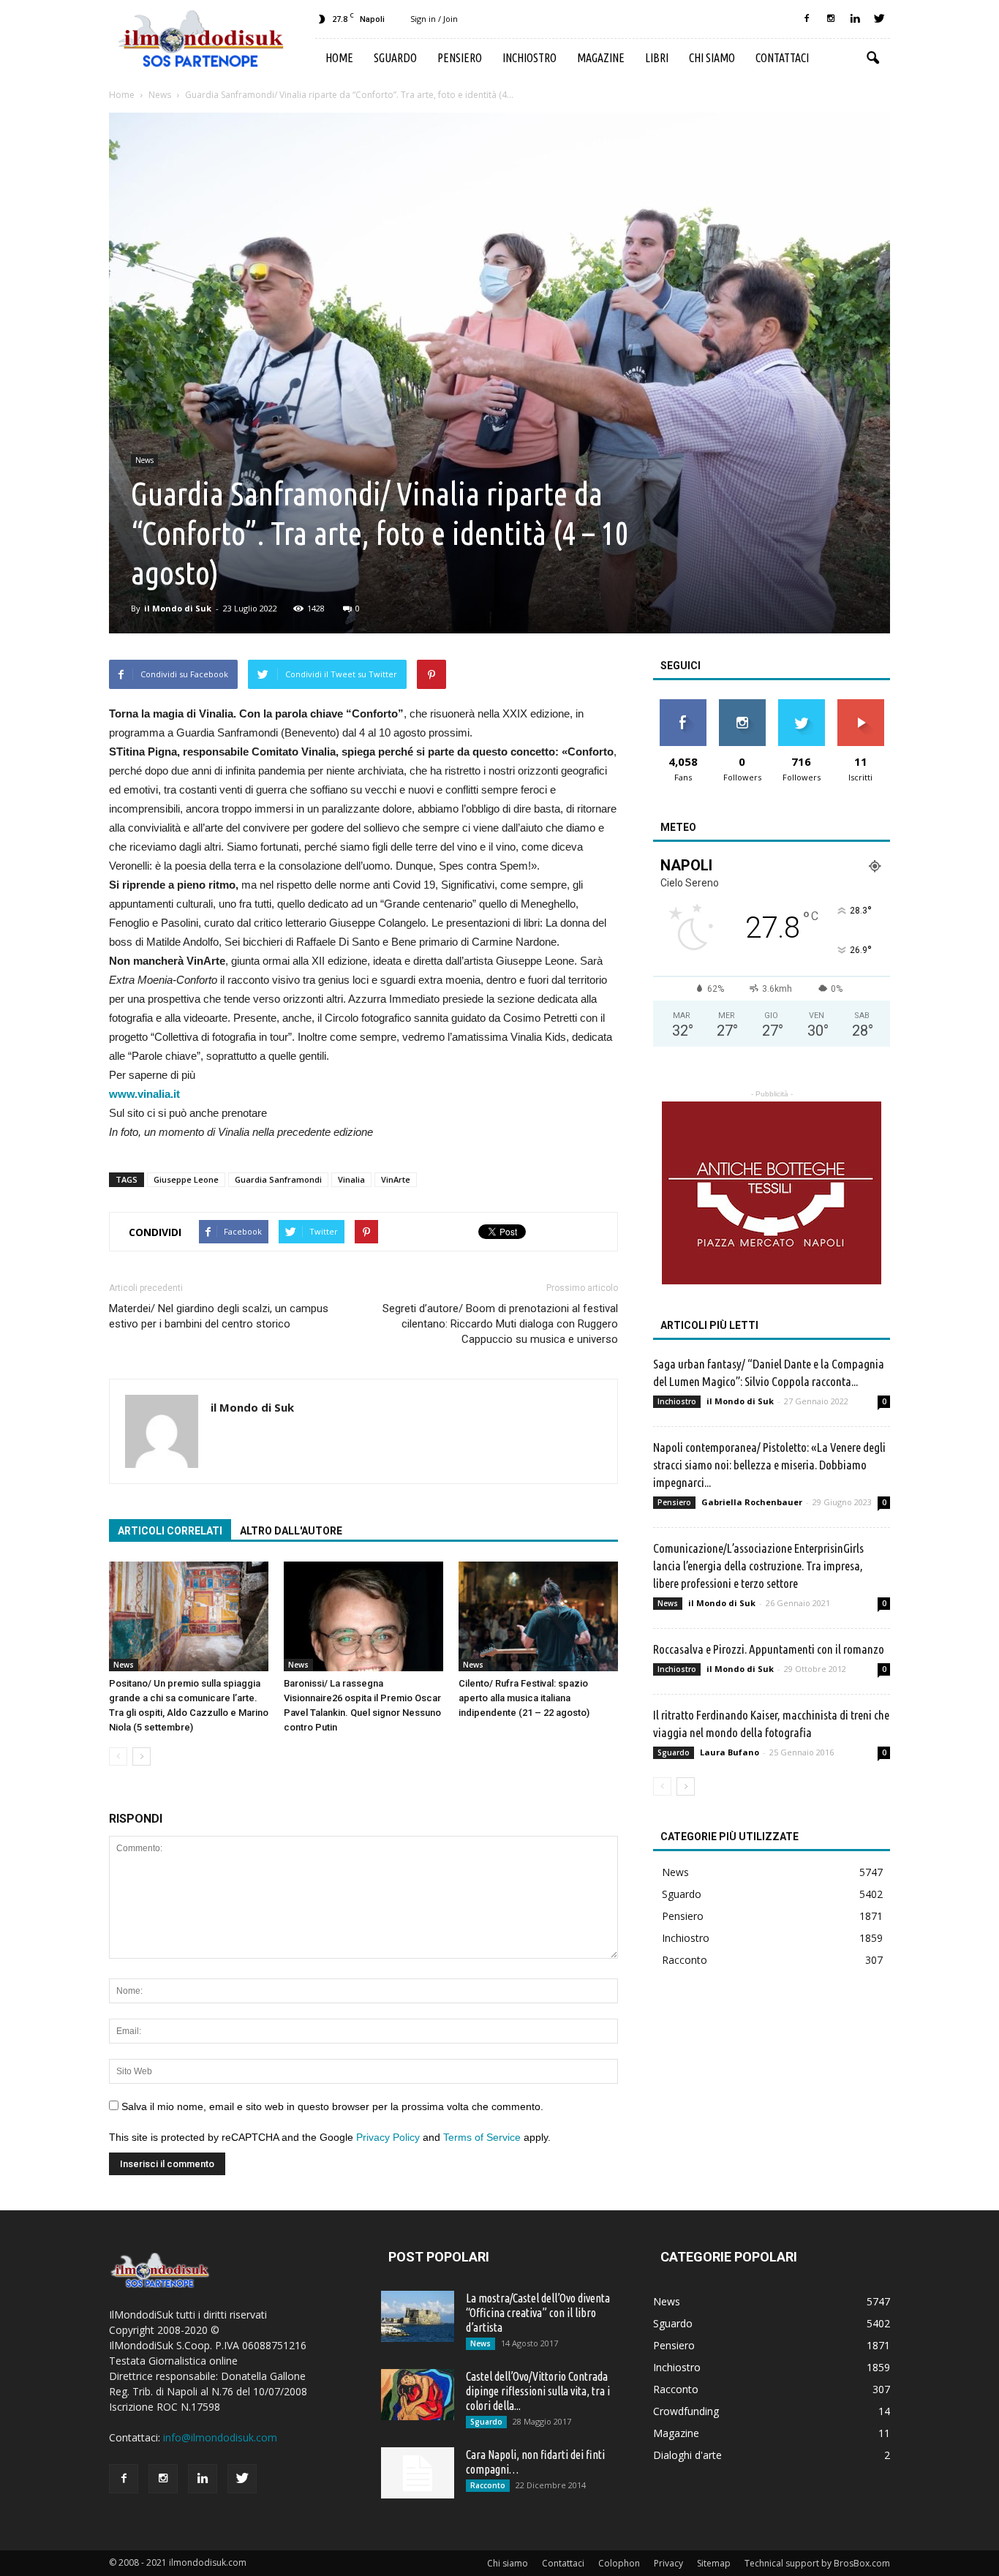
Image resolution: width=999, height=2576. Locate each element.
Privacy (668, 2563)
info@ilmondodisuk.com (220, 2437)
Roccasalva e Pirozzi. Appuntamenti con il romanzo (769, 1649)
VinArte (396, 1179)
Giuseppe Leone (186, 1179)
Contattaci (782, 58)
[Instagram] (831, 19)
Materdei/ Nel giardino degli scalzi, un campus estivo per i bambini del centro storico (219, 1316)
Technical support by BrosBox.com (817, 2563)
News (144, 460)
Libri (657, 58)
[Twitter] (879, 19)
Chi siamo (712, 58)
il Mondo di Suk (178, 608)
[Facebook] (807, 19)
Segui (742, 705)
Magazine (601, 58)
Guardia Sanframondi (278, 1179)
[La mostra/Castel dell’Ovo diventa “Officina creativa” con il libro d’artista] (418, 2316)
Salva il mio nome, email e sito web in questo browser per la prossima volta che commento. (332, 2106)
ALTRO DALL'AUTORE (291, 1531)
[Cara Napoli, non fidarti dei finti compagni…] (418, 2473)
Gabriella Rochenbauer (752, 1502)
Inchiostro (529, 58)
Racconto (685, 1960)
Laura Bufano (730, 1752)
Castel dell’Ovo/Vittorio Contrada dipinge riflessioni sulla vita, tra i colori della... (538, 2391)
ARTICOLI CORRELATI (170, 1531)
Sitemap (714, 2563)
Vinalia (351, 1179)
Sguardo (395, 58)
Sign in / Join (434, 19)
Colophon (619, 2563)
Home (339, 58)
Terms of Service (482, 2137)
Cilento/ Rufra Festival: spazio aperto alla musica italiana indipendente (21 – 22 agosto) (524, 1698)
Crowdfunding (686, 2411)
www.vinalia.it (144, 1094)
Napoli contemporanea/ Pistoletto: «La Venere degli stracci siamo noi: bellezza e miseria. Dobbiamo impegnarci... (769, 1465)
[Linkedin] (855, 19)
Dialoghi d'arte (687, 2455)
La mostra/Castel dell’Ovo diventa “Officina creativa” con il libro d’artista (538, 2313)
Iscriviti (860, 705)
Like (683, 705)
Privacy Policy (388, 2137)
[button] (872, 59)
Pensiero (460, 58)
